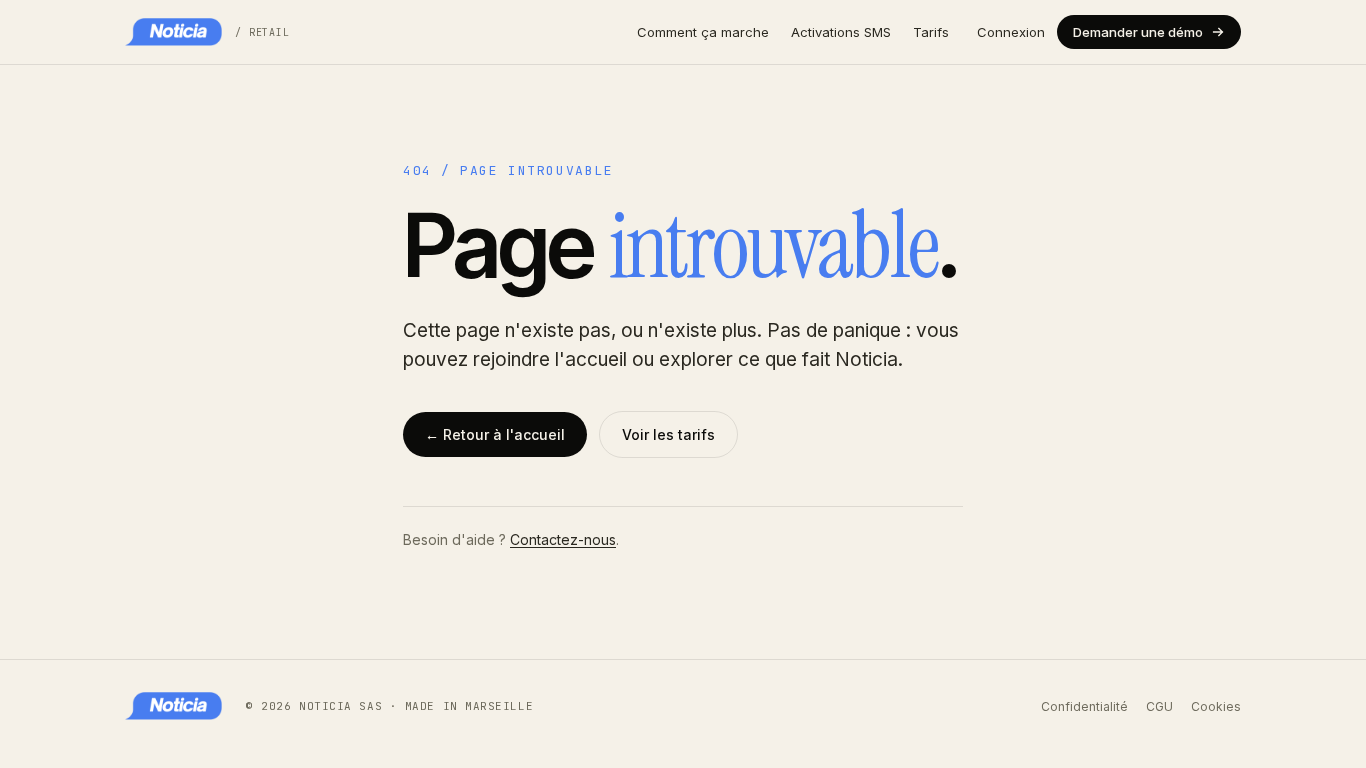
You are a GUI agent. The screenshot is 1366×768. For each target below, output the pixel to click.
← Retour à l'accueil (495, 434)
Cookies (1216, 706)
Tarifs (931, 32)
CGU (1159, 706)
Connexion (1011, 32)
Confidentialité (1084, 706)
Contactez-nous (563, 539)
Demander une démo (1138, 32)
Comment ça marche (703, 32)
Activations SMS (841, 32)
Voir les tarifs (668, 434)
